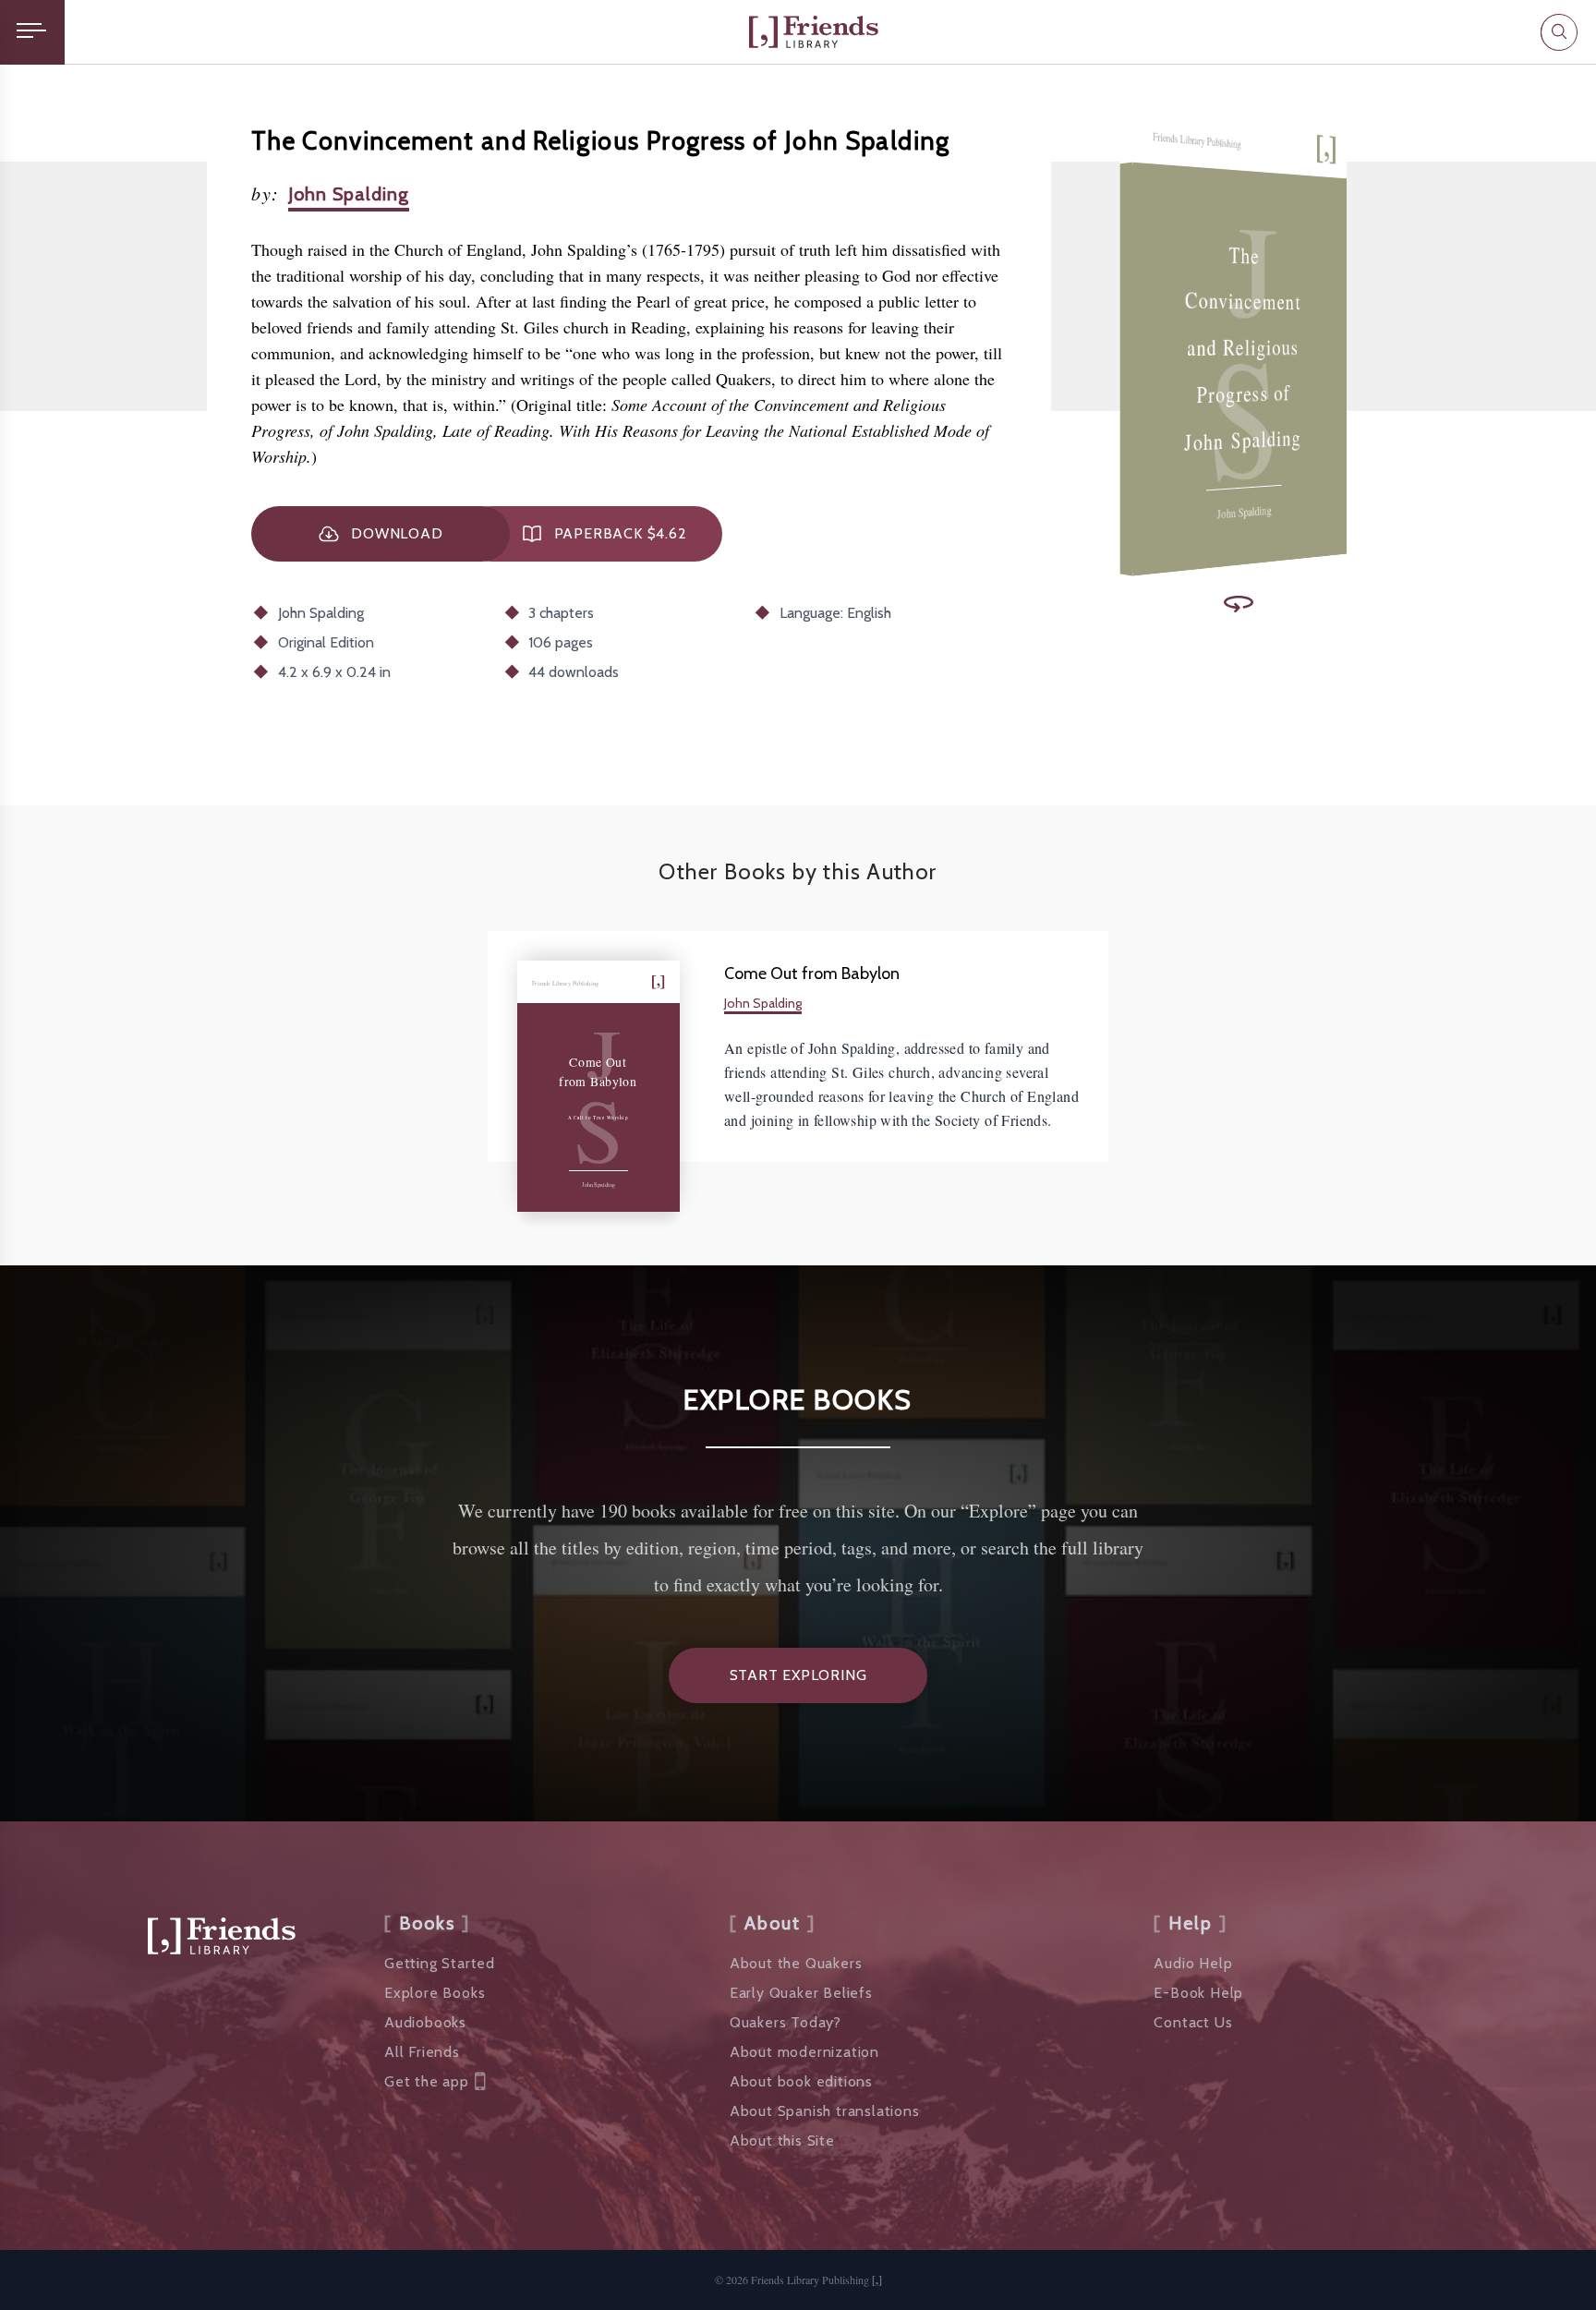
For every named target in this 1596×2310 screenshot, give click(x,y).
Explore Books (435, 1993)
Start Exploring (798, 1675)
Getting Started (440, 1963)
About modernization (804, 2052)
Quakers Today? (786, 2022)
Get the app (427, 2081)
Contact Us (1193, 2022)
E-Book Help (1198, 1993)
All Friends (422, 2052)
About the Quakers (796, 1963)
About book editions (801, 2081)
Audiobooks (425, 2022)
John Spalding (349, 194)
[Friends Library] (814, 32)
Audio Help (1193, 1963)
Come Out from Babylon (812, 974)
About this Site (782, 2141)
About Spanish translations (825, 2111)
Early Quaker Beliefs (801, 1993)
